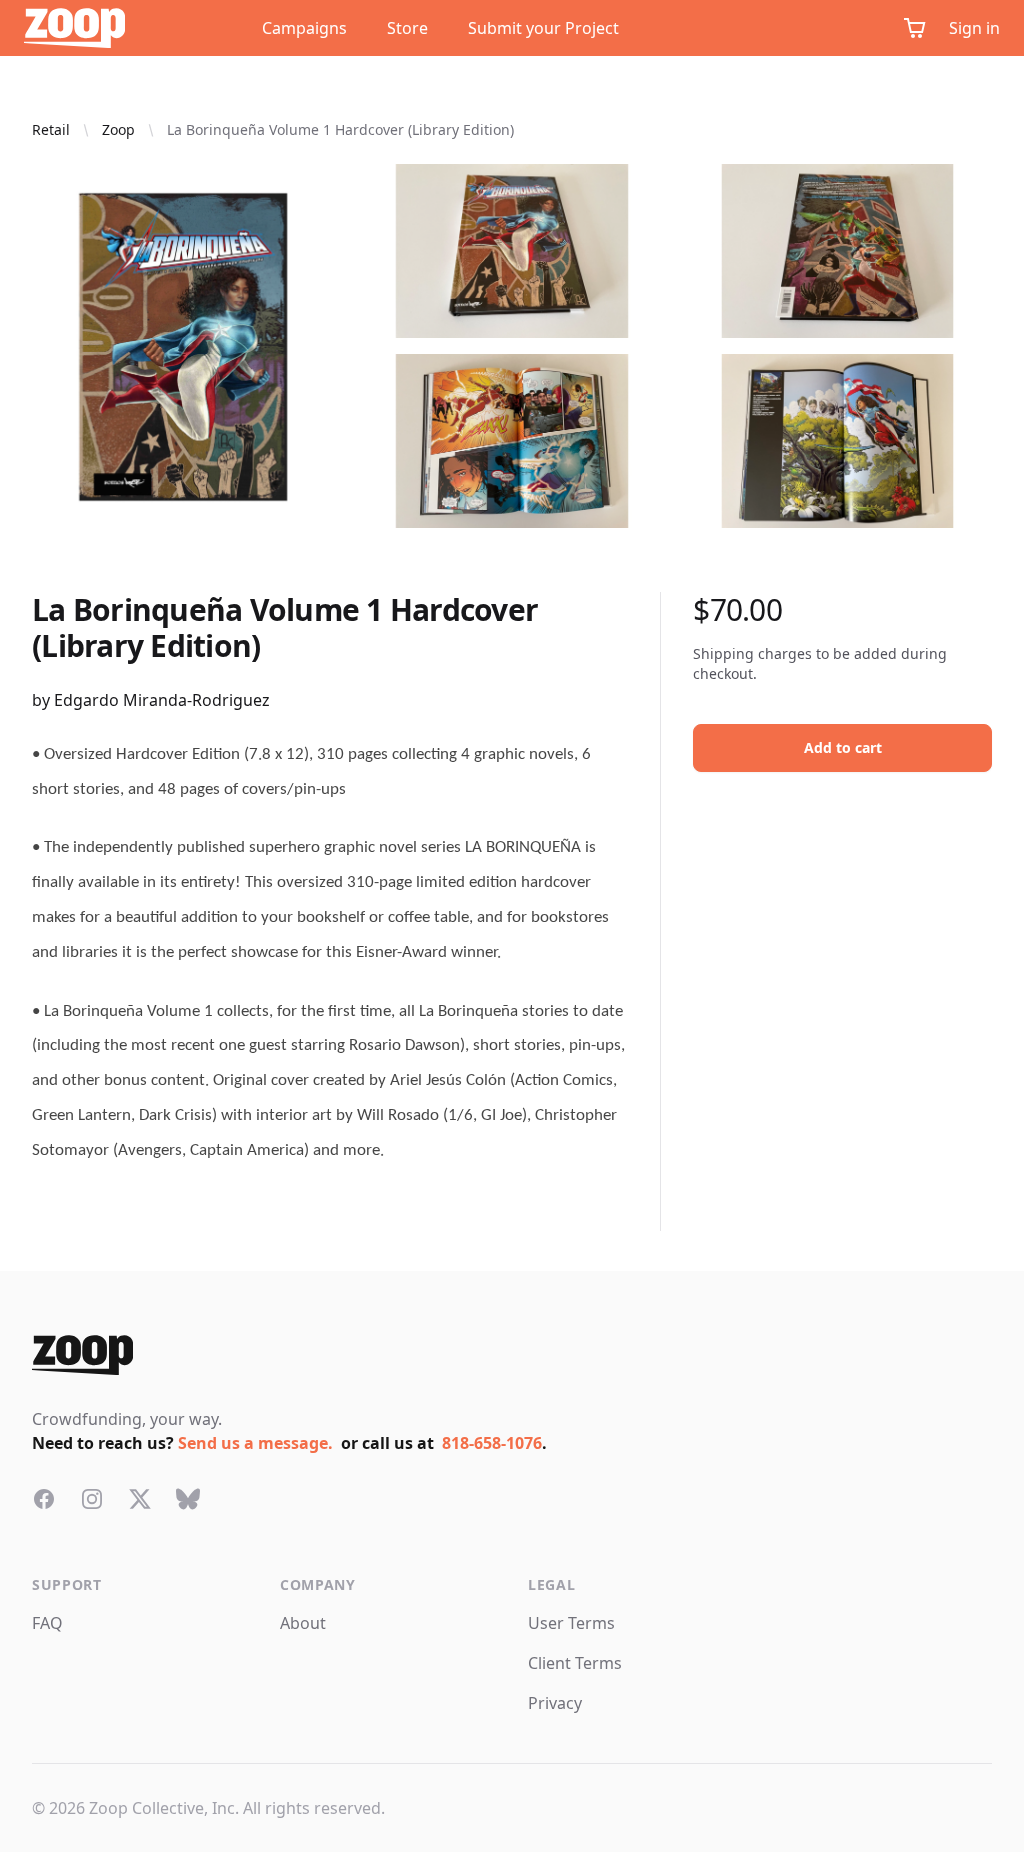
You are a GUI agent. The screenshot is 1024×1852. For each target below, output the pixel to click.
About (303, 1623)
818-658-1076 (492, 1443)
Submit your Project (543, 28)
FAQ (47, 1623)
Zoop (118, 129)
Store (407, 28)
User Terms (571, 1623)
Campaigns (304, 28)
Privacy (555, 1703)
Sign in (974, 28)
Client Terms (575, 1663)
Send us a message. (255, 1443)
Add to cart (843, 747)
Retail (51, 129)
